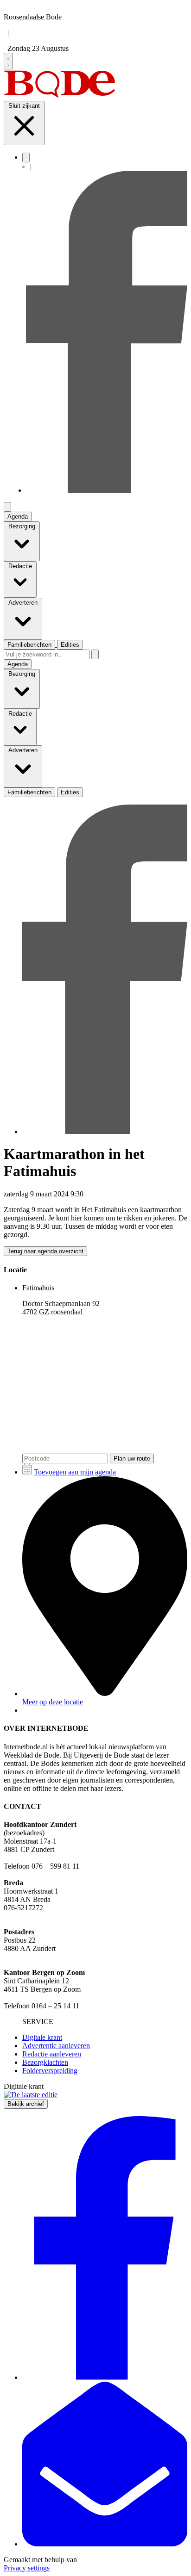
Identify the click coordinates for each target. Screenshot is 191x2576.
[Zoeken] (95, 654)
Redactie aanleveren (52, 2054)
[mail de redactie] (105, 2544)
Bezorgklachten (45, 2062)
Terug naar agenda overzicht (45, 1251)
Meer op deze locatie (53, 1702)
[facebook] (107, 490)
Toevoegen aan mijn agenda (75, 1472)
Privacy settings (27, 2568)
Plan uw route (132, 1458)
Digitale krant (42, 2037)
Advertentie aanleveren (56, 2046)
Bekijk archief (26, 2104)
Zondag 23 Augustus (38, 48)
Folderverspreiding (50, 2071)
